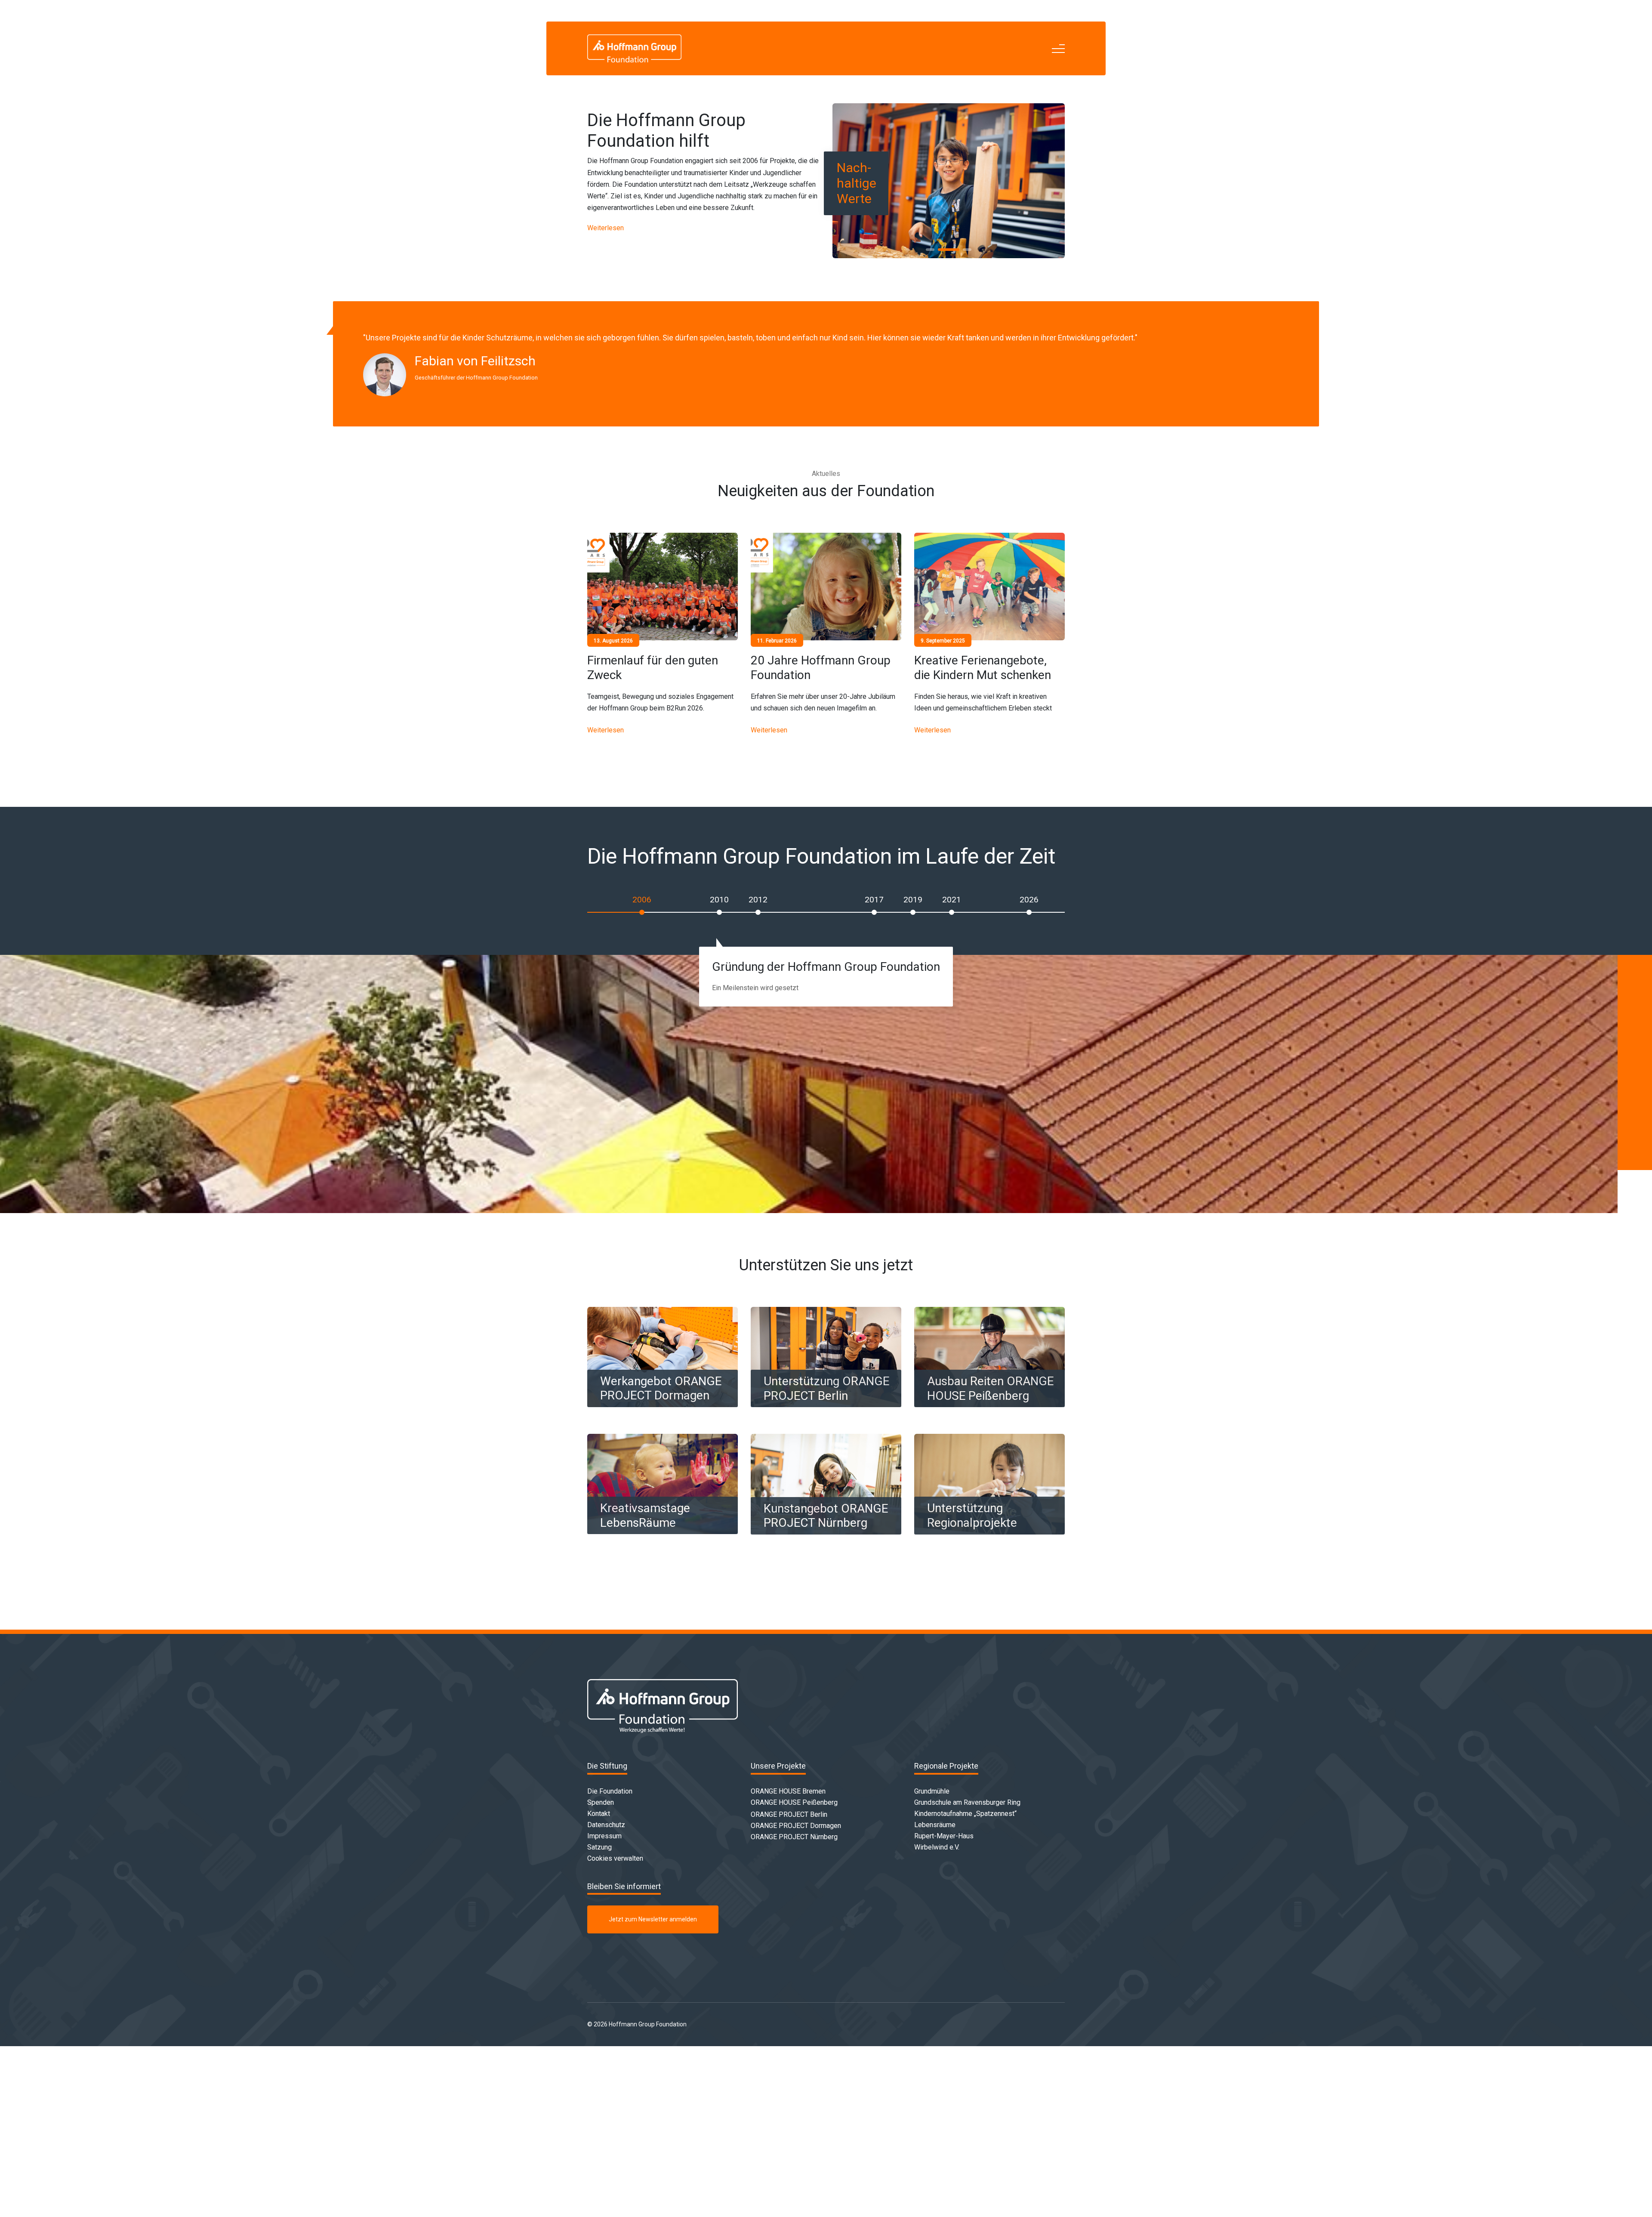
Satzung (599, 1847)
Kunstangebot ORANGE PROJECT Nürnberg (826, 1516)
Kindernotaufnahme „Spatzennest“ (965, 1814)
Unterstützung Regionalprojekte (972, 1515)
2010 (719, 900)
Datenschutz (606, 1825)
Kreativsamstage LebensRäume (645, 1515)
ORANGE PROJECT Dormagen (796, 1826)
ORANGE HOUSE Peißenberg (794, 1802)
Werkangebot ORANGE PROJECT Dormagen (661, 1388)
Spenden (601, 1802)
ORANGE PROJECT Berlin (789, 1814)
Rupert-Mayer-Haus (944, 1836)
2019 (913, 900)
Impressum (604, 1836)
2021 (952, 900)
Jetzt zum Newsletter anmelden (653, 1919)
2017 (874, 900)
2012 (758, 900)
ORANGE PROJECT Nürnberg (794, 1837)
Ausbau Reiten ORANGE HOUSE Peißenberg (990, 1388)
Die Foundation (610, 1791)
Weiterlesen (606, 228)
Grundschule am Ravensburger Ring (967, 1802)
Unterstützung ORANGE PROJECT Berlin (826, 1388)
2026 (1029, 900)
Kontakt (599, 1814)
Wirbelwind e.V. (937, 1847)
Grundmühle (932, 1791)
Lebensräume (935, 1825)
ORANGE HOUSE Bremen (788, 1791)
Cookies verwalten (615, 1858)
